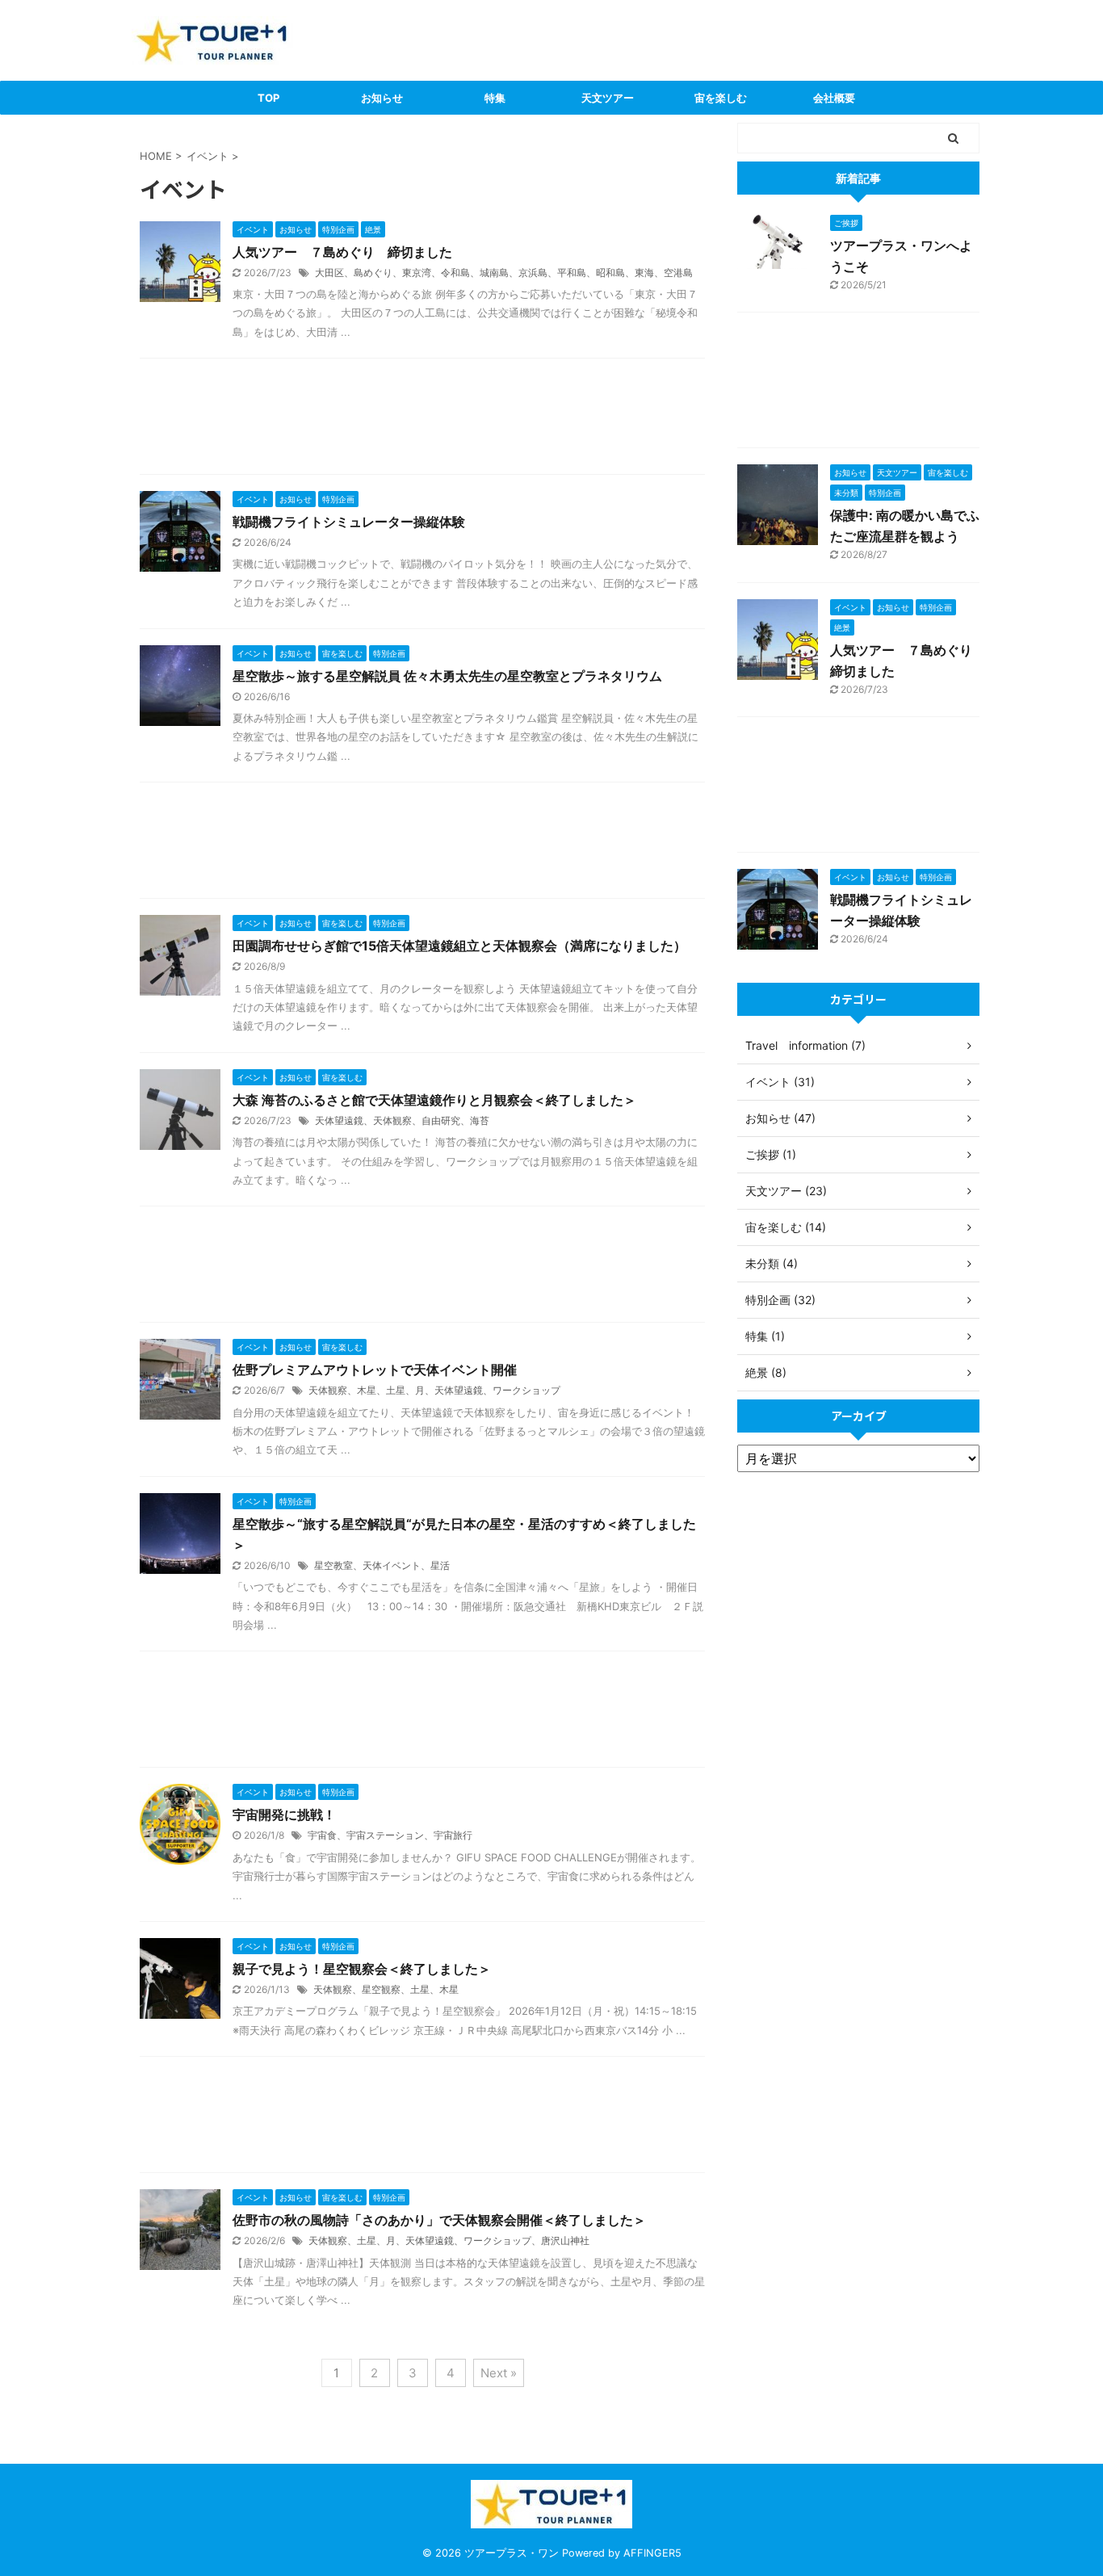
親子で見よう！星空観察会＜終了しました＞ (362, 1969)
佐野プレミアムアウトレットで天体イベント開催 (375, 1370)
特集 (495, 98)
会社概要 (834, 98)
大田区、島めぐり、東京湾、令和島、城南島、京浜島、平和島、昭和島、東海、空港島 (504, 273)
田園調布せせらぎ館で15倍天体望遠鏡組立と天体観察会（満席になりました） (459, 946)
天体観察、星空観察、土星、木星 (386, 1989)
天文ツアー (608, 98)
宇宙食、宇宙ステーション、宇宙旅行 (390, 1835)
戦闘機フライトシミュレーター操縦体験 (349, 522)
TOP (268, 98)
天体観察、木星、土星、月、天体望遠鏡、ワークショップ (434, 1390)
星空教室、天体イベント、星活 (382, 1565)
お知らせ (382, 98)
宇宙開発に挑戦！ (284, 1815)
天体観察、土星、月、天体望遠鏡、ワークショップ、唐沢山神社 (449, 2240)
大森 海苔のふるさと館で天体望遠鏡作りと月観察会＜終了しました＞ (434, 1100)
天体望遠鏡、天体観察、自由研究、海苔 (402, 1120)
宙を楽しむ (721, 98)
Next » (499, 2373)
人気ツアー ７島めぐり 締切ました (342, 252)
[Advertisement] (422, 420)
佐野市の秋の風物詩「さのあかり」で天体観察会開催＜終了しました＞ (439, 2220)
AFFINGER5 (652, 2553)
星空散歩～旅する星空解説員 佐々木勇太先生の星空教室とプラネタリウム (447, 676)
